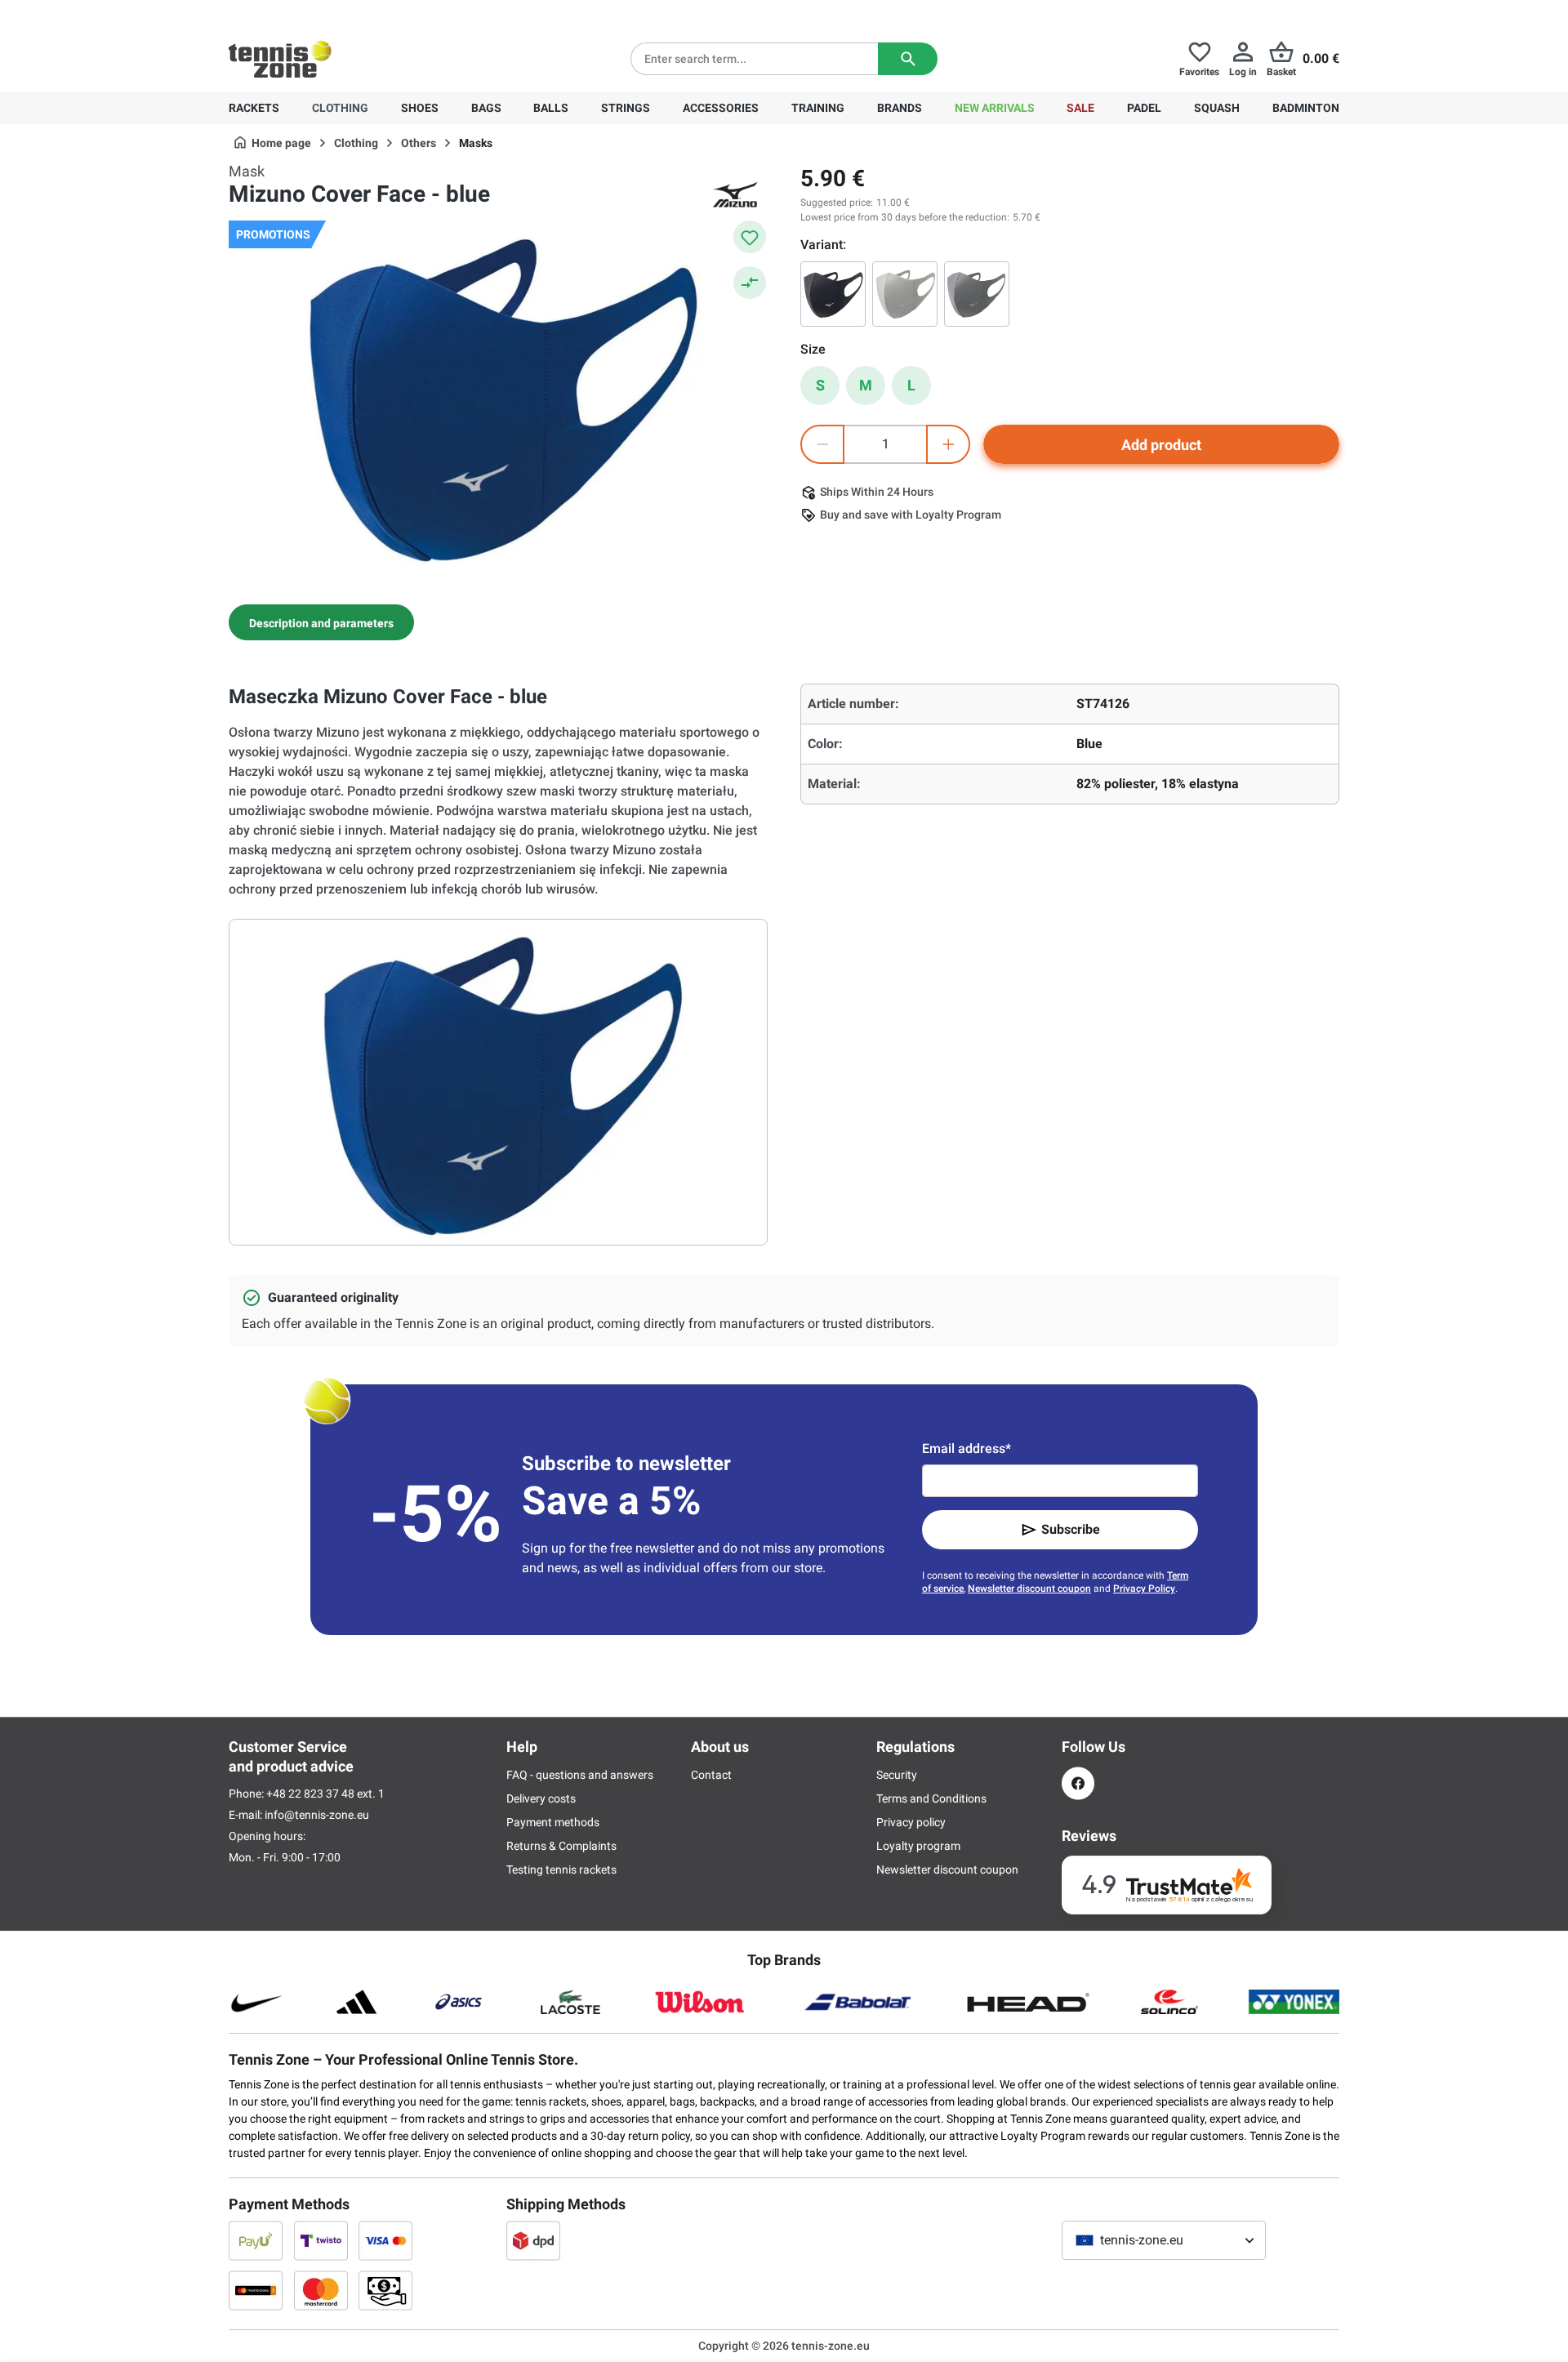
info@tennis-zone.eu (317, 1815)
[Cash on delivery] (385, 2290)
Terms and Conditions (931, 1798)
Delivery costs (541, 1798)
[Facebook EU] (1078, 1783)
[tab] (321, 622)
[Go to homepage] (280, 59)
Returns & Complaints (561, 1846)
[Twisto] (321, 2240)
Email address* (967, 1448)
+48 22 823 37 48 (318, 13)
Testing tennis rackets (561, 1870)
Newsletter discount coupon (1029, 1589)
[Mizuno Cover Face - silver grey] (905, 294)
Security (897, 1775)
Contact (711, 1775)
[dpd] (533, 2240)
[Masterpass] (256, 2290)
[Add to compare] (750, 283)
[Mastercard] (321, 2290)
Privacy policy (911, 1822)
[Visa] (385, 2240)
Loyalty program (918, 1846)
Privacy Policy (1144, 1589)
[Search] (908, 59)
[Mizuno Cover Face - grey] (977, 294)
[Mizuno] (735, 194)
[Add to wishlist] (750, 237)
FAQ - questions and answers (580, 1775)
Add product (1161, 445)
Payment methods (553, 1822)
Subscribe (1071, 1529)
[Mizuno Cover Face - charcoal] (833, 294)
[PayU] (256, 2240)
